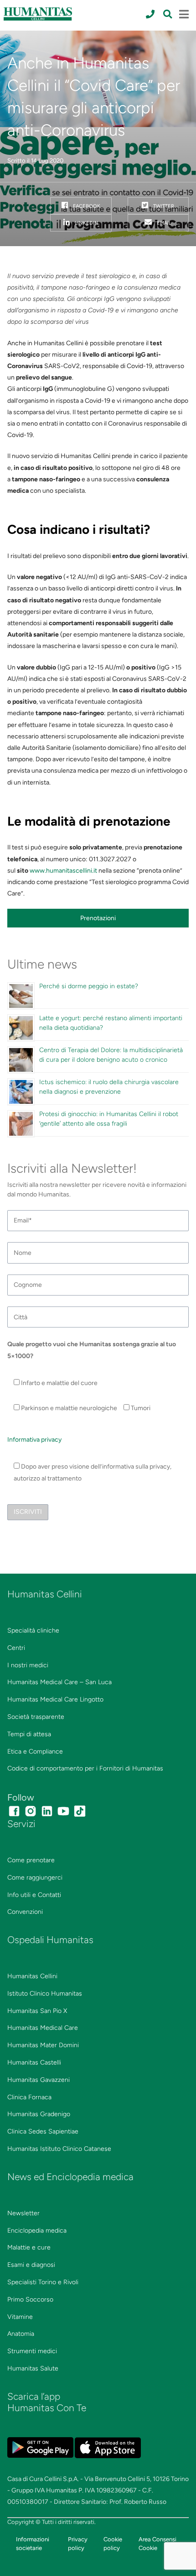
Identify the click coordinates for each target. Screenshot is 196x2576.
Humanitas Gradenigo (39, 2114)
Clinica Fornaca (29, 2097)
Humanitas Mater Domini (43, 2045)
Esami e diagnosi (31, 2265)
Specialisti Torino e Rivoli (43, 2282)
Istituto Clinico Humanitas (45, 1994)
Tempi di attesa (29, 1734)
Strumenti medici (32, 2351)
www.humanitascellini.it (63, 871)
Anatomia (21, 2334)
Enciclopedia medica (37, 2231)
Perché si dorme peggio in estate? (89, 986)
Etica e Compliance (35, 1752)
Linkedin (86, 223)
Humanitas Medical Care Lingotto (55, 1699)
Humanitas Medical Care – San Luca (59, 1682)
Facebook (86, 206)
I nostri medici (28, 1665)
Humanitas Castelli (34, 2062)
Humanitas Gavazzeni (39, 2080)
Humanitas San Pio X (37, 2011)
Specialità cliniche (33, 1630)
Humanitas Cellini (32, 1976)
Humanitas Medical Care (43, 2028)
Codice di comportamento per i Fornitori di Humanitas (85, 1768)
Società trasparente (36, 1717)
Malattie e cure (29, 2247)
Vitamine (20, 2317)
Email (163, 223)
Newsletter (23, 2213)
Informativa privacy (34, 1440)
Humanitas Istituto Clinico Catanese (59, 2149)
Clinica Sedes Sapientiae (43, 2131)
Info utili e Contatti (34, 1895)
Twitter (163, 206)
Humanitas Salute (33, 2368)
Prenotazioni (98, 918)
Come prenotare (31, 1860)
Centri (16, 1648)
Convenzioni (25, 1912)
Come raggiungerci (35, 1878)
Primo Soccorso (30, 2299)
